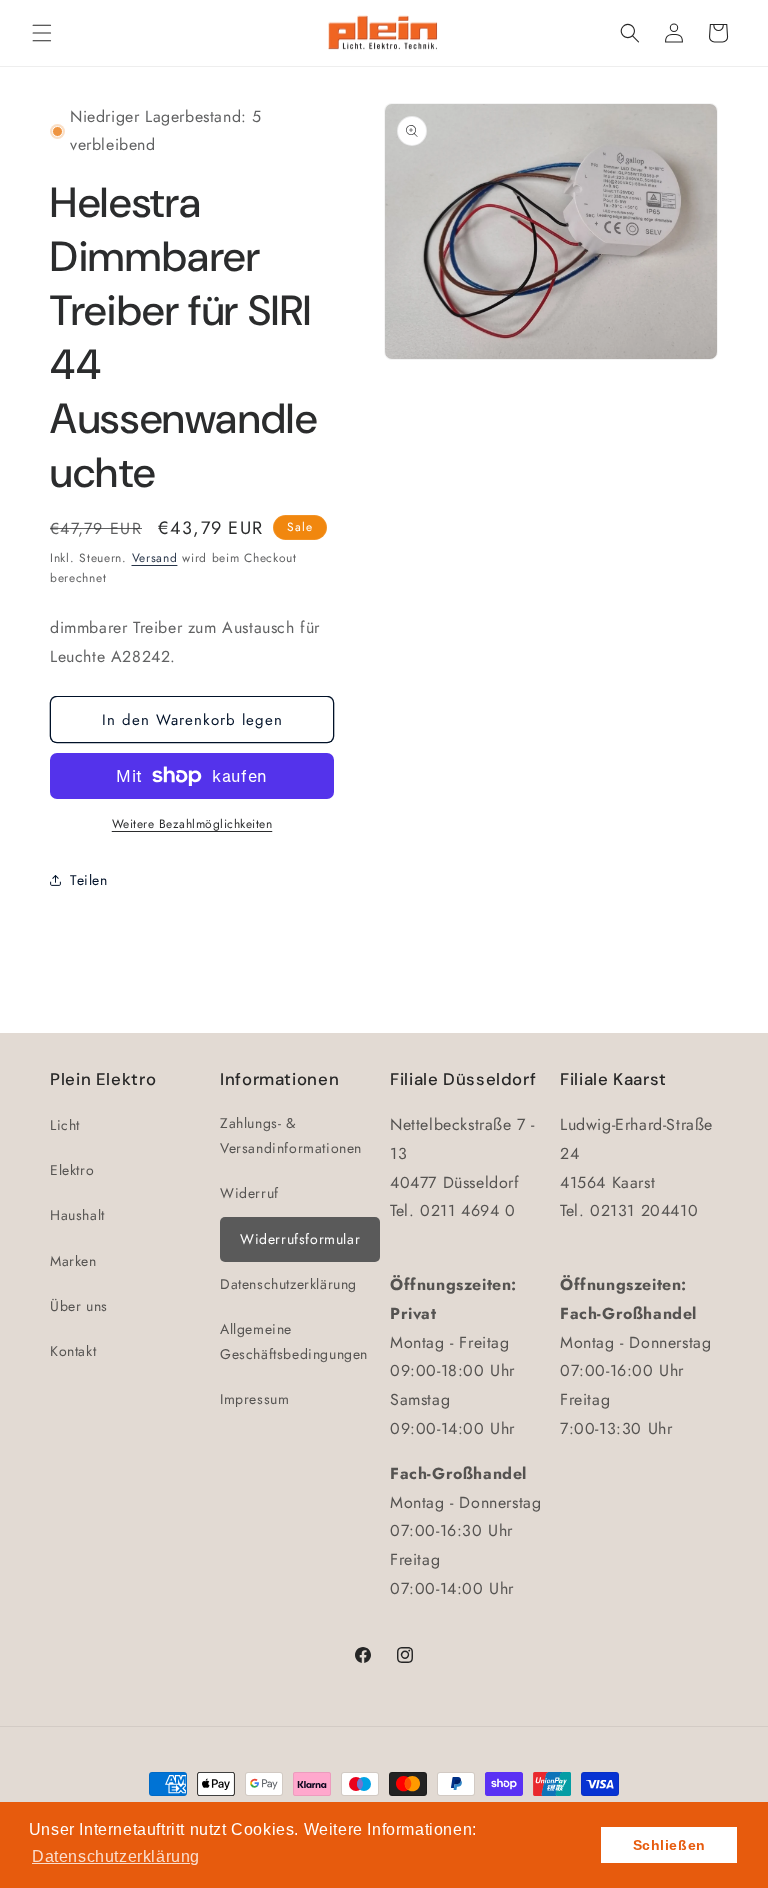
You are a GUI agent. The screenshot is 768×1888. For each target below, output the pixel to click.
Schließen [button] (669, 1845)
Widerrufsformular (300, 1239)
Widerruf (249, 1193)
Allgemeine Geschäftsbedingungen (294, 1341)
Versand (155, 558)
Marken (73, 1261)
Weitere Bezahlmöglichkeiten (192, 824)
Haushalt (77, 1215)
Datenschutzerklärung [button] (116, 1856)
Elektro (72, 1170)
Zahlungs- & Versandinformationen (291, 1135)
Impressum (254, 1399)
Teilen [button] (89, 880)
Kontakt (73, 1351)
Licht (65, 1125)
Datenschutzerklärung (288, 1284)
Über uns (79, 1306)
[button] (42, 33)
